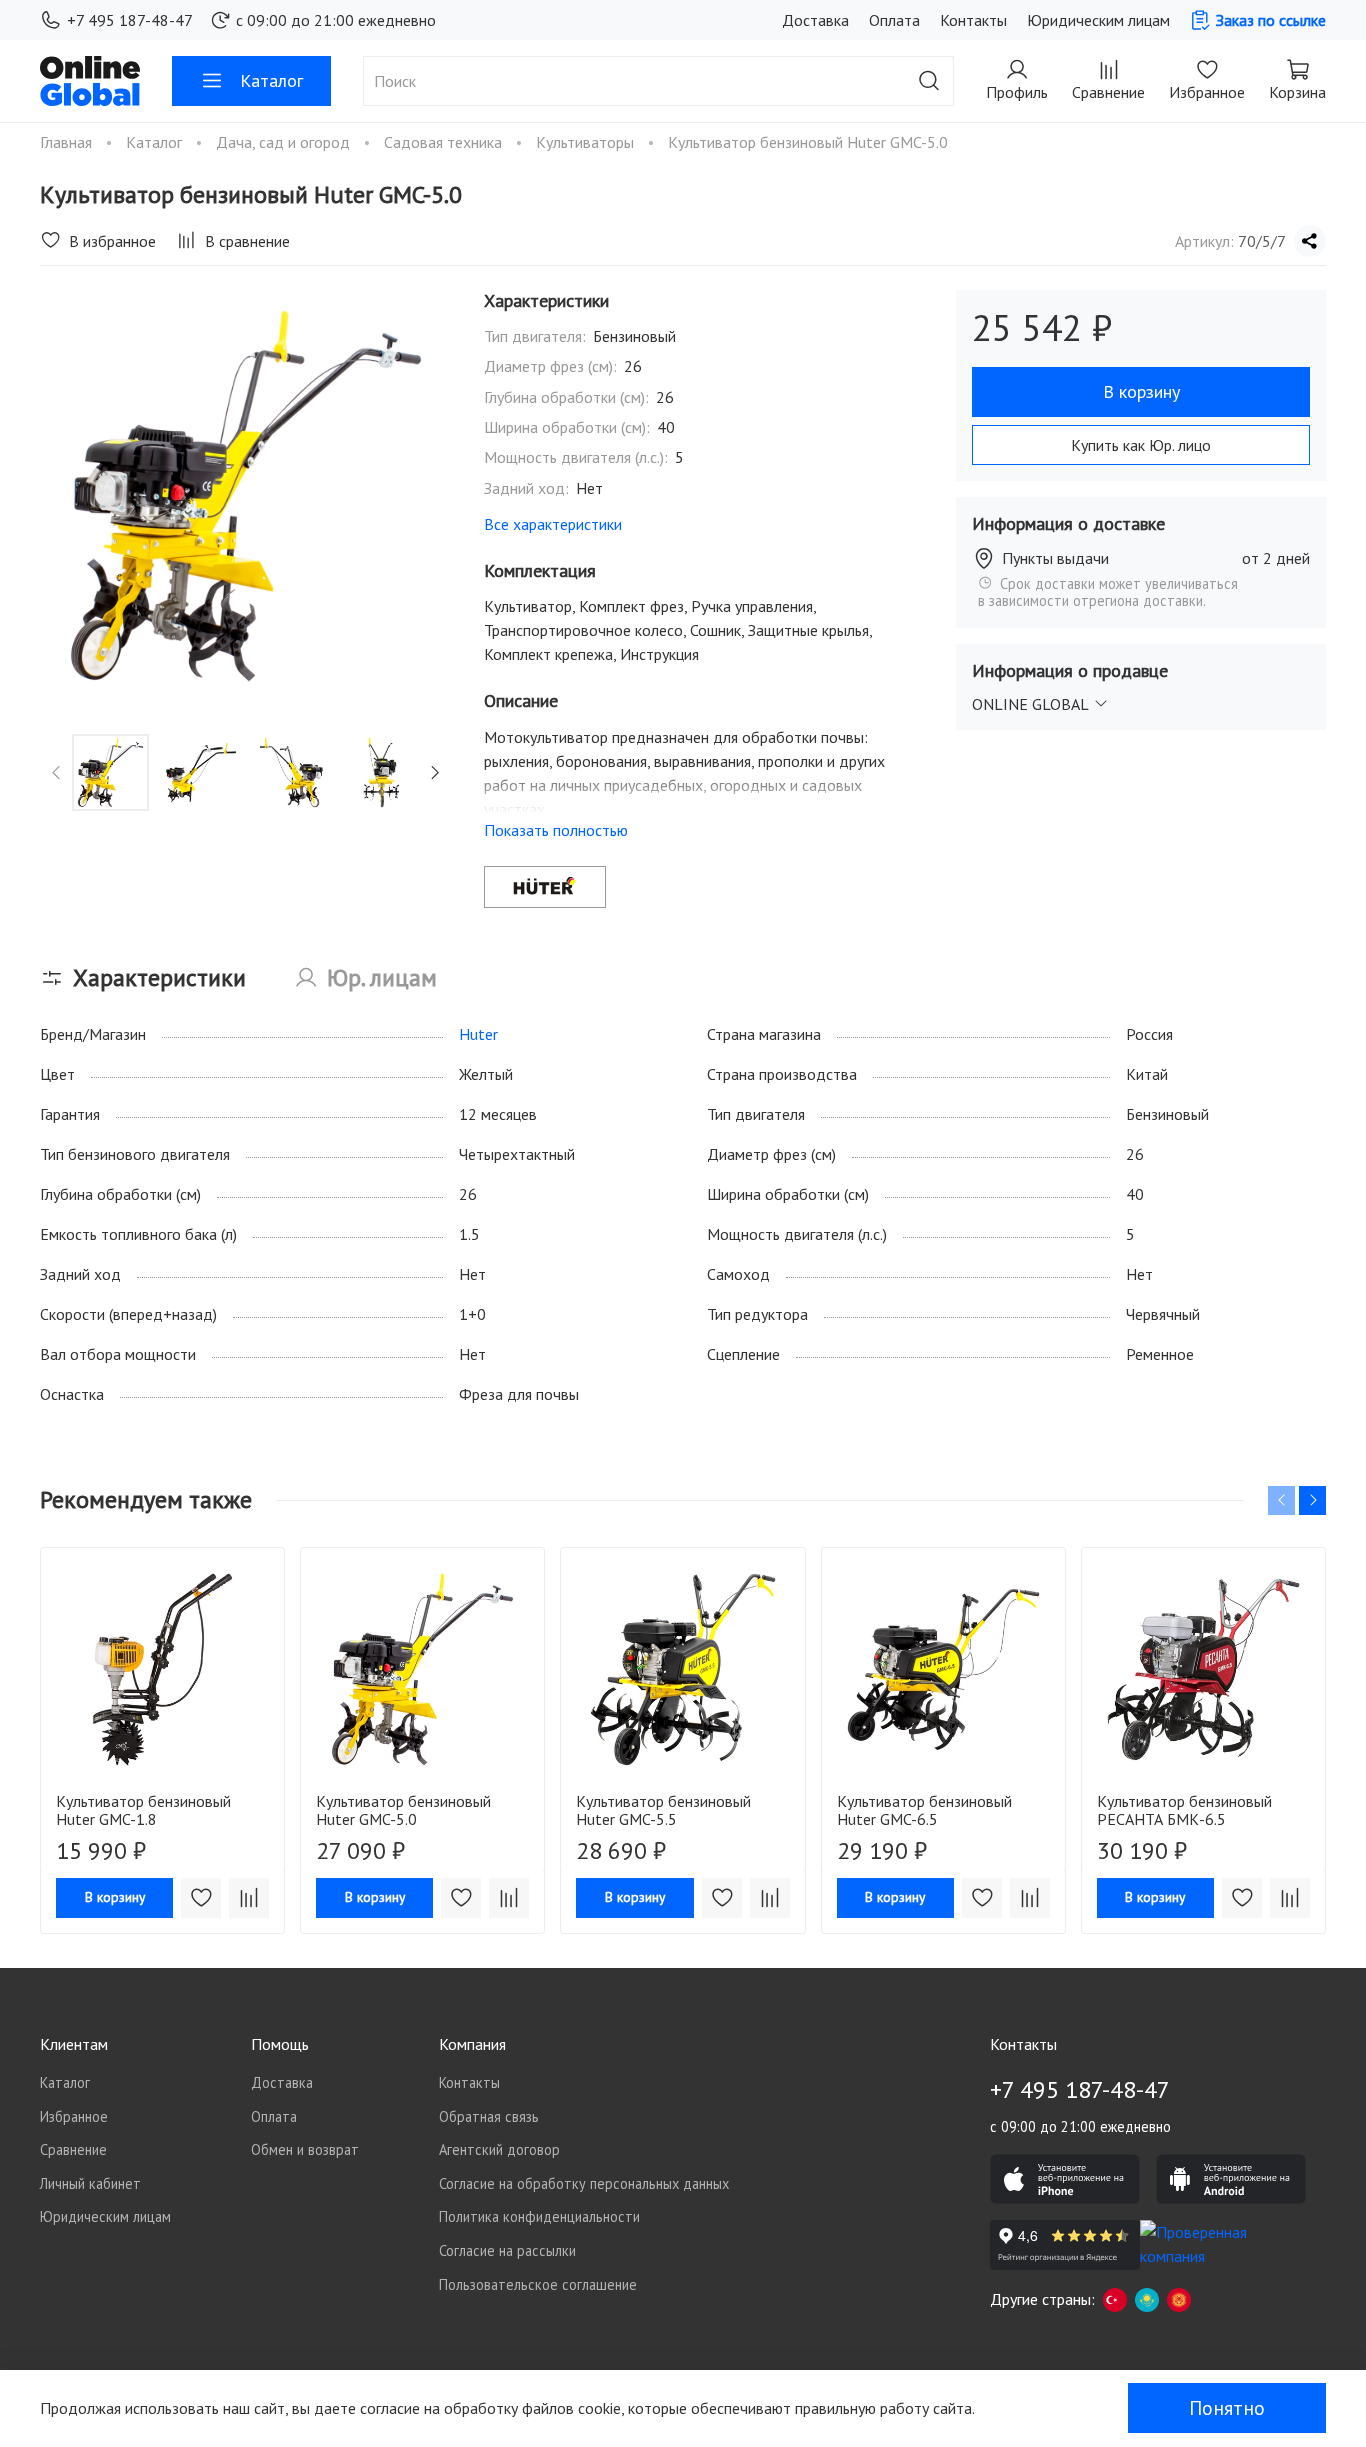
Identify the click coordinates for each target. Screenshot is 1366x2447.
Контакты (973, 20)
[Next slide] (420, 496)
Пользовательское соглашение (538, 2284)
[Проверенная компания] (1215, 2245)
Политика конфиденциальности (539, 2216)
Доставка (815, 20)
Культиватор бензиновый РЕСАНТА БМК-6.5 (1184, 1810)
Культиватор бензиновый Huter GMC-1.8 (143, 1810)
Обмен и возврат (305, 2149)
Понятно (1227, 2408)
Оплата (894, 20)
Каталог (271, 80)
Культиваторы (587, 142)
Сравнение (73, 2149)
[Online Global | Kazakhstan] (1147, 2299)
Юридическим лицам (1098, 20)
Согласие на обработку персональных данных (584, 2183)
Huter (478, 1034)
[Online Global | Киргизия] (1179, 2299)
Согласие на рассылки (507, 2250)
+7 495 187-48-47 (130, 20)
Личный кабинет (90, 2183)
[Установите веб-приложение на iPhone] (1065, 2179)
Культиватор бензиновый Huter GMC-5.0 (403, 1810)
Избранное (74, 2116)
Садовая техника (445, 142)
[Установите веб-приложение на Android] (1231, 2179)
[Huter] (545, 887)
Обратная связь (489, 2116)
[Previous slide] (72, 496)
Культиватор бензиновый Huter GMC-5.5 (663, 1810)
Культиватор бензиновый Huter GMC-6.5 (924, 1810)
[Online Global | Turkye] (1115, 2299)
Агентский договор (499, 2149)
